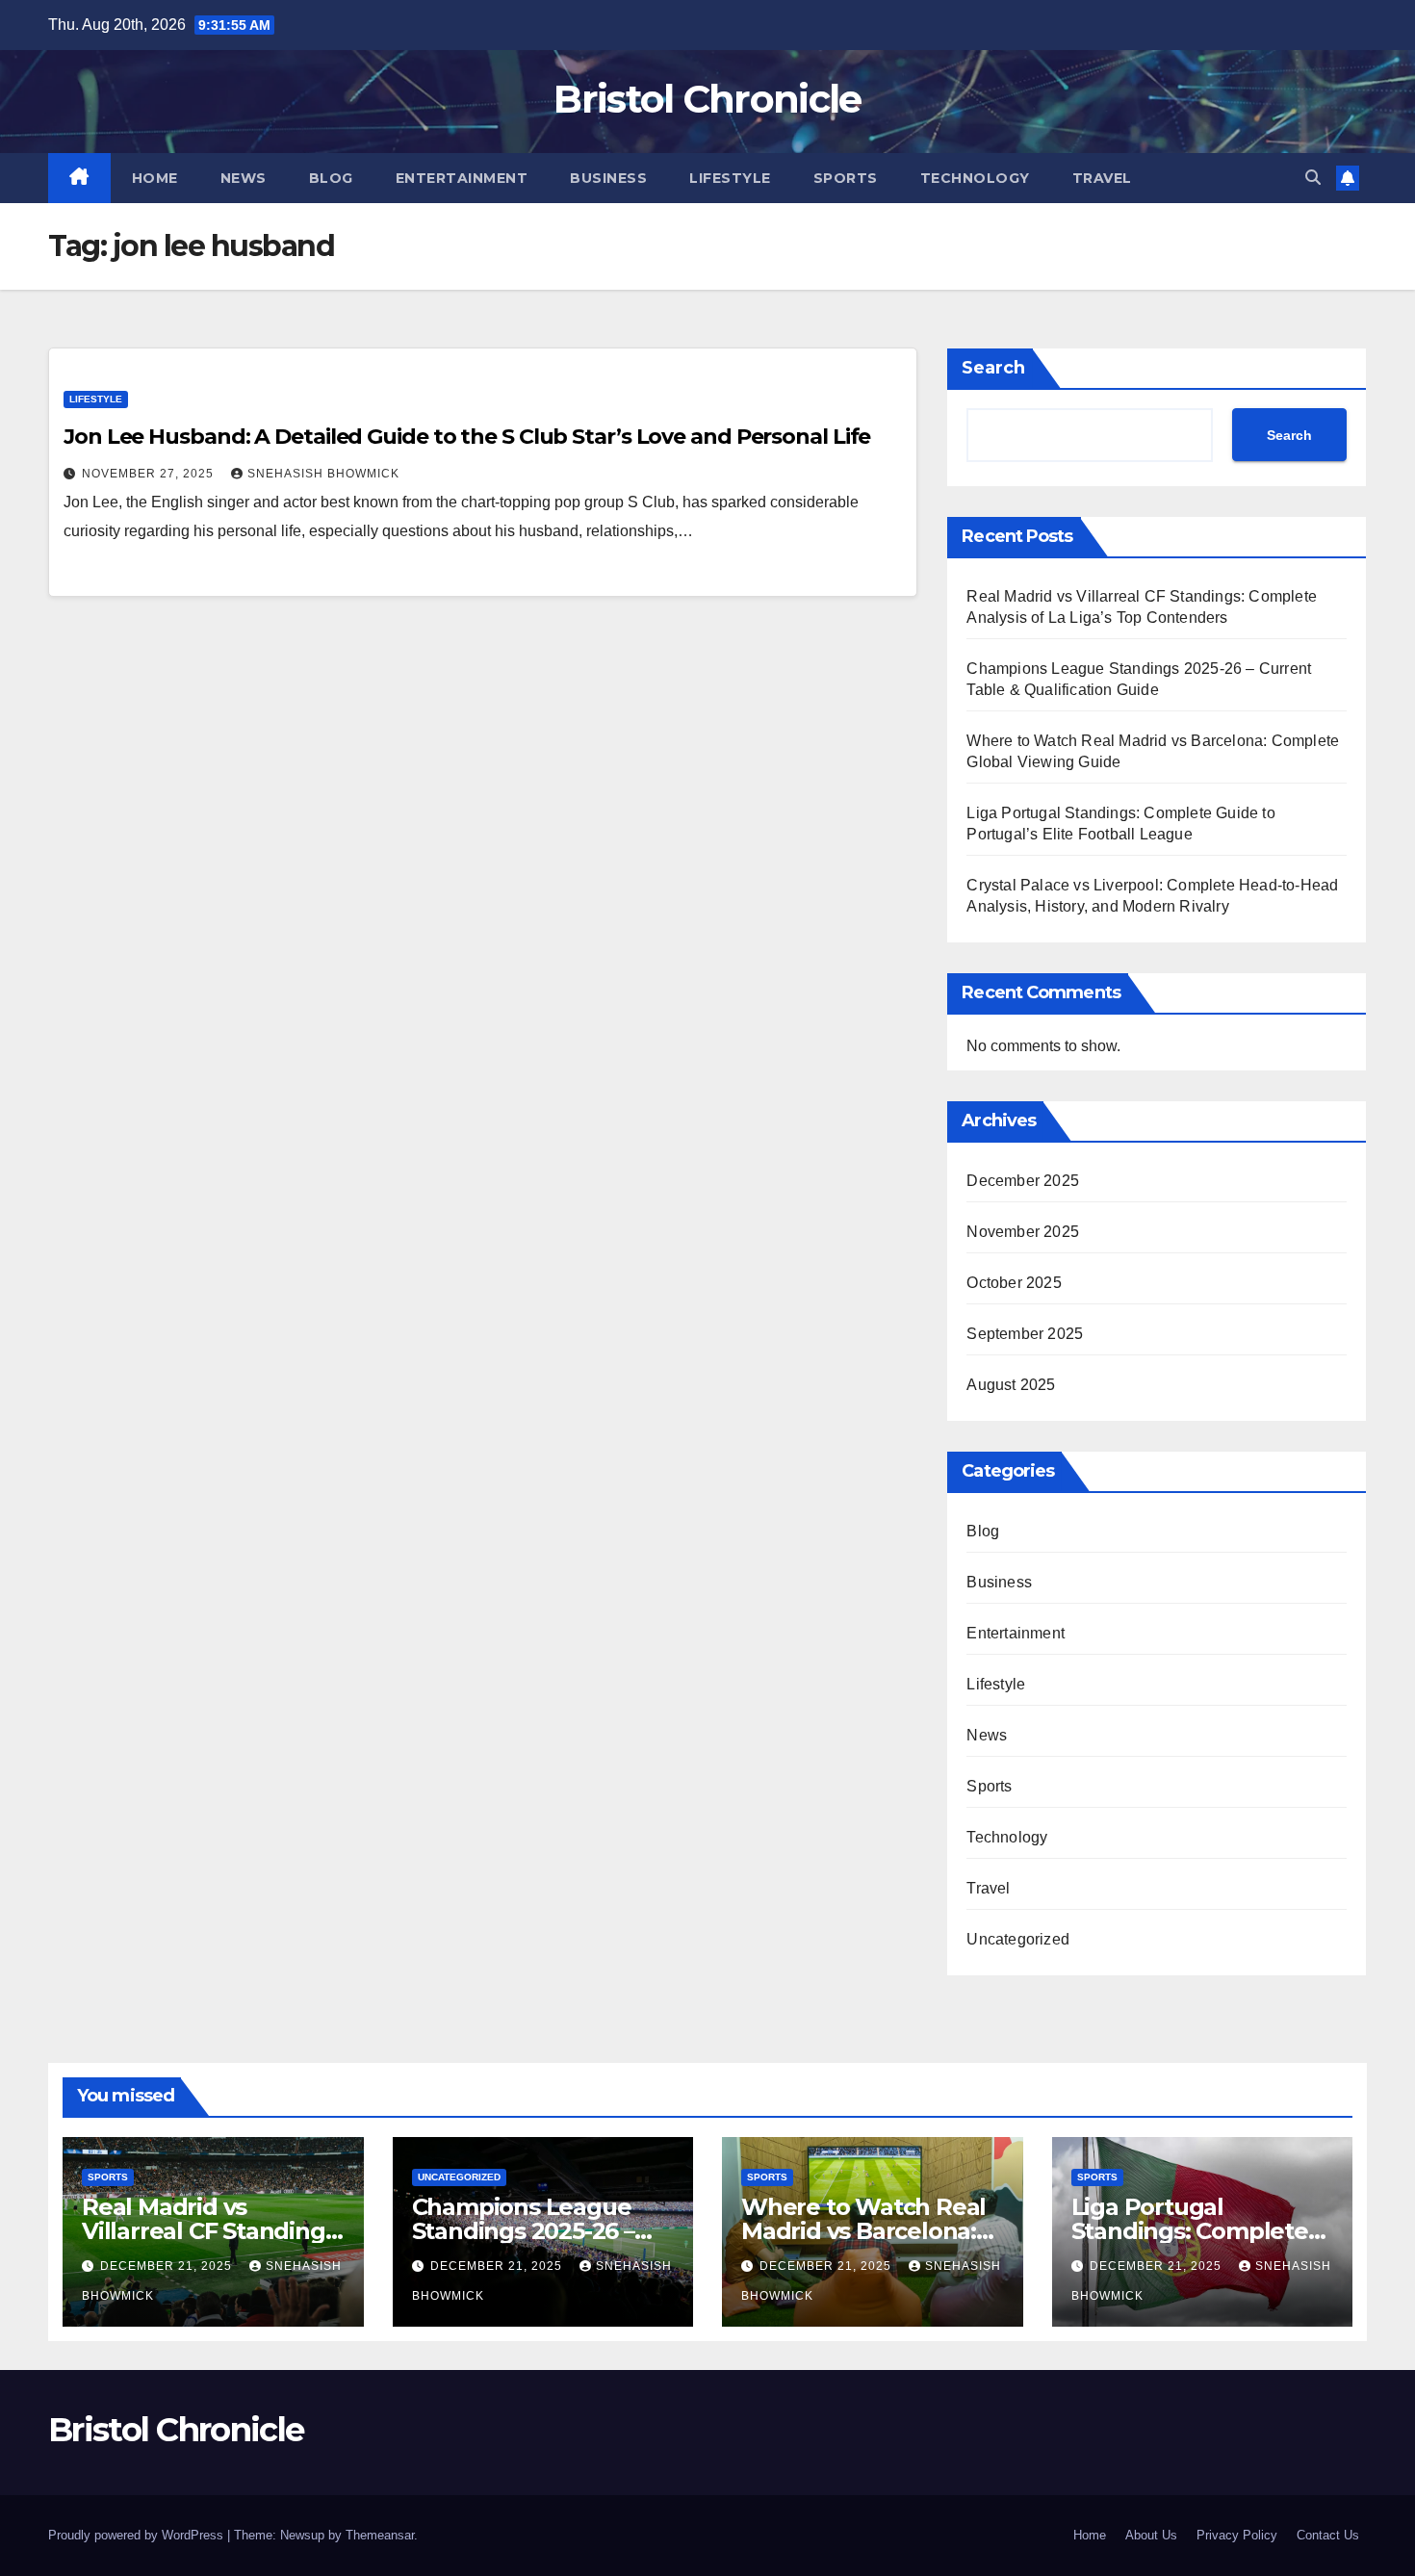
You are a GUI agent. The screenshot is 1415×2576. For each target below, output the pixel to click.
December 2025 (1023, 1181)
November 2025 (1023, 1232)
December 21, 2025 (168, 2266)
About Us (1151, 2535)
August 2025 (1011, 1385)
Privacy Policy (1237, 2535)
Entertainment (462, 178)
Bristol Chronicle (707, 99)
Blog (331, 178)
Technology (975, 178)
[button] (1313, 178)
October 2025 (1014, 1283)
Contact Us (1328, 2535)
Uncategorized (1018, 1939)
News (244, 178)
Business (608, 178)
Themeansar (380, 2535)
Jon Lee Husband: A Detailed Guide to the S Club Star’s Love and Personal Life (467, 437)
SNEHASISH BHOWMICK (323, 474)
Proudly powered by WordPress (138, 2535)
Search (993, 368)
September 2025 (1025, 1334)
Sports (846, 178)
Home (155, 178)
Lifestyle (730, 178)
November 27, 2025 (150, 474)
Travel (1102, 178)
